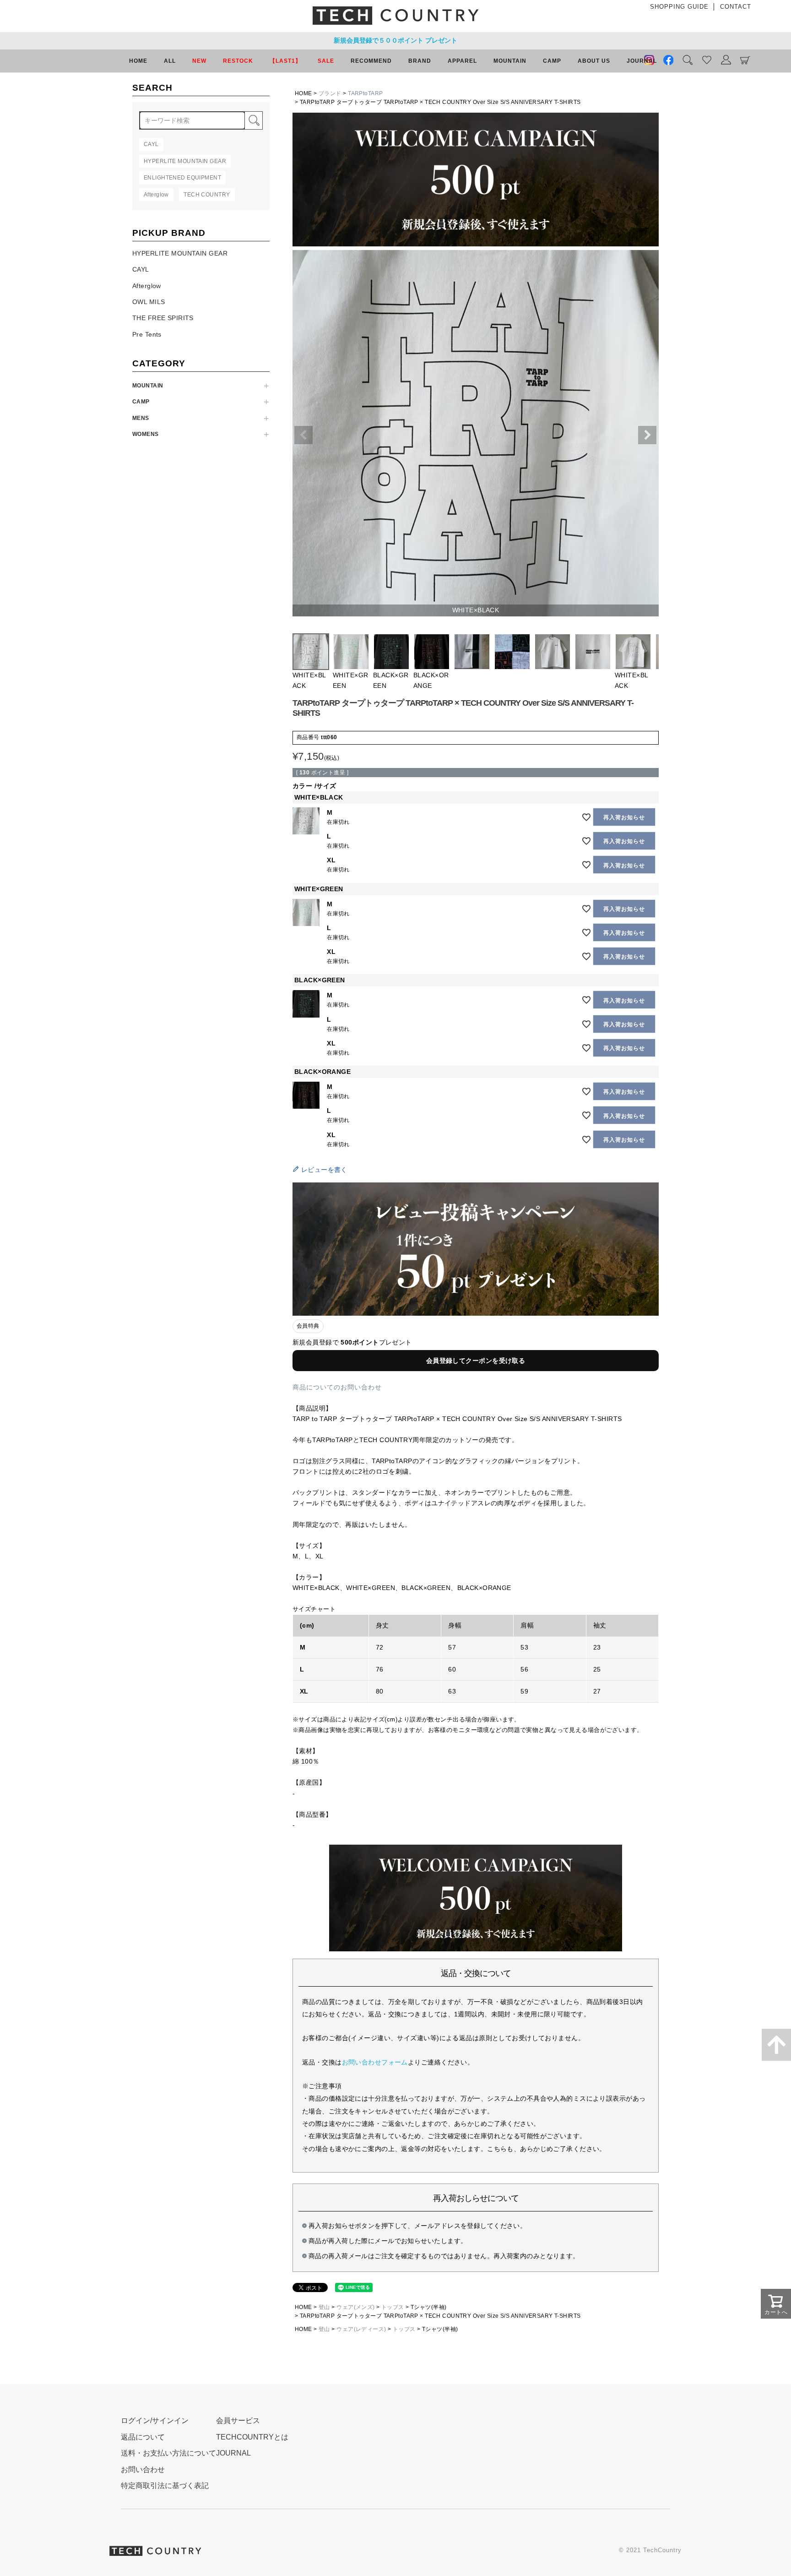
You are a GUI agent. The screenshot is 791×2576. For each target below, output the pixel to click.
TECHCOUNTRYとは (252, 2437)
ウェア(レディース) (361, 2329)
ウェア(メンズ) (355, 2307)
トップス (393, 2307)
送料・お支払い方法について (168, 2453)
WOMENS (146, 434)
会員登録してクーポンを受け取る (476, 1361)
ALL (170, 61)
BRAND (420, 61)
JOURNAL (642, 61)
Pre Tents (147, 334)
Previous (303, 435)
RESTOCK (238, 61)
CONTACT (736, 7)
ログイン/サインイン (155, 2421)
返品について (143, 2437)
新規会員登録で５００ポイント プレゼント (395, 40)
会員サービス (238, 2421)
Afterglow (147, 286)
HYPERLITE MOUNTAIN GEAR (180, 253)
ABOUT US (594, 61)
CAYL (141, 269)
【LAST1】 (285, 61)
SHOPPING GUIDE (679, 7)
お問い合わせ (143, 2470)
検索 (254, 120)
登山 (324, 2307)
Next (647, 435)
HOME (138, 61)
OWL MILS (149, 302)
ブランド (330, 93)
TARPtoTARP (365, 93)
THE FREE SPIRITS (163, 318)
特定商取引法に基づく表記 (165, 2486)
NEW (199, 61)
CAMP (141, 402)
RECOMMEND (371, 61)
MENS (141, 418)
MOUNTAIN (148, 386)
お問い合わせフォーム (375, 2062)
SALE (326, 61)
